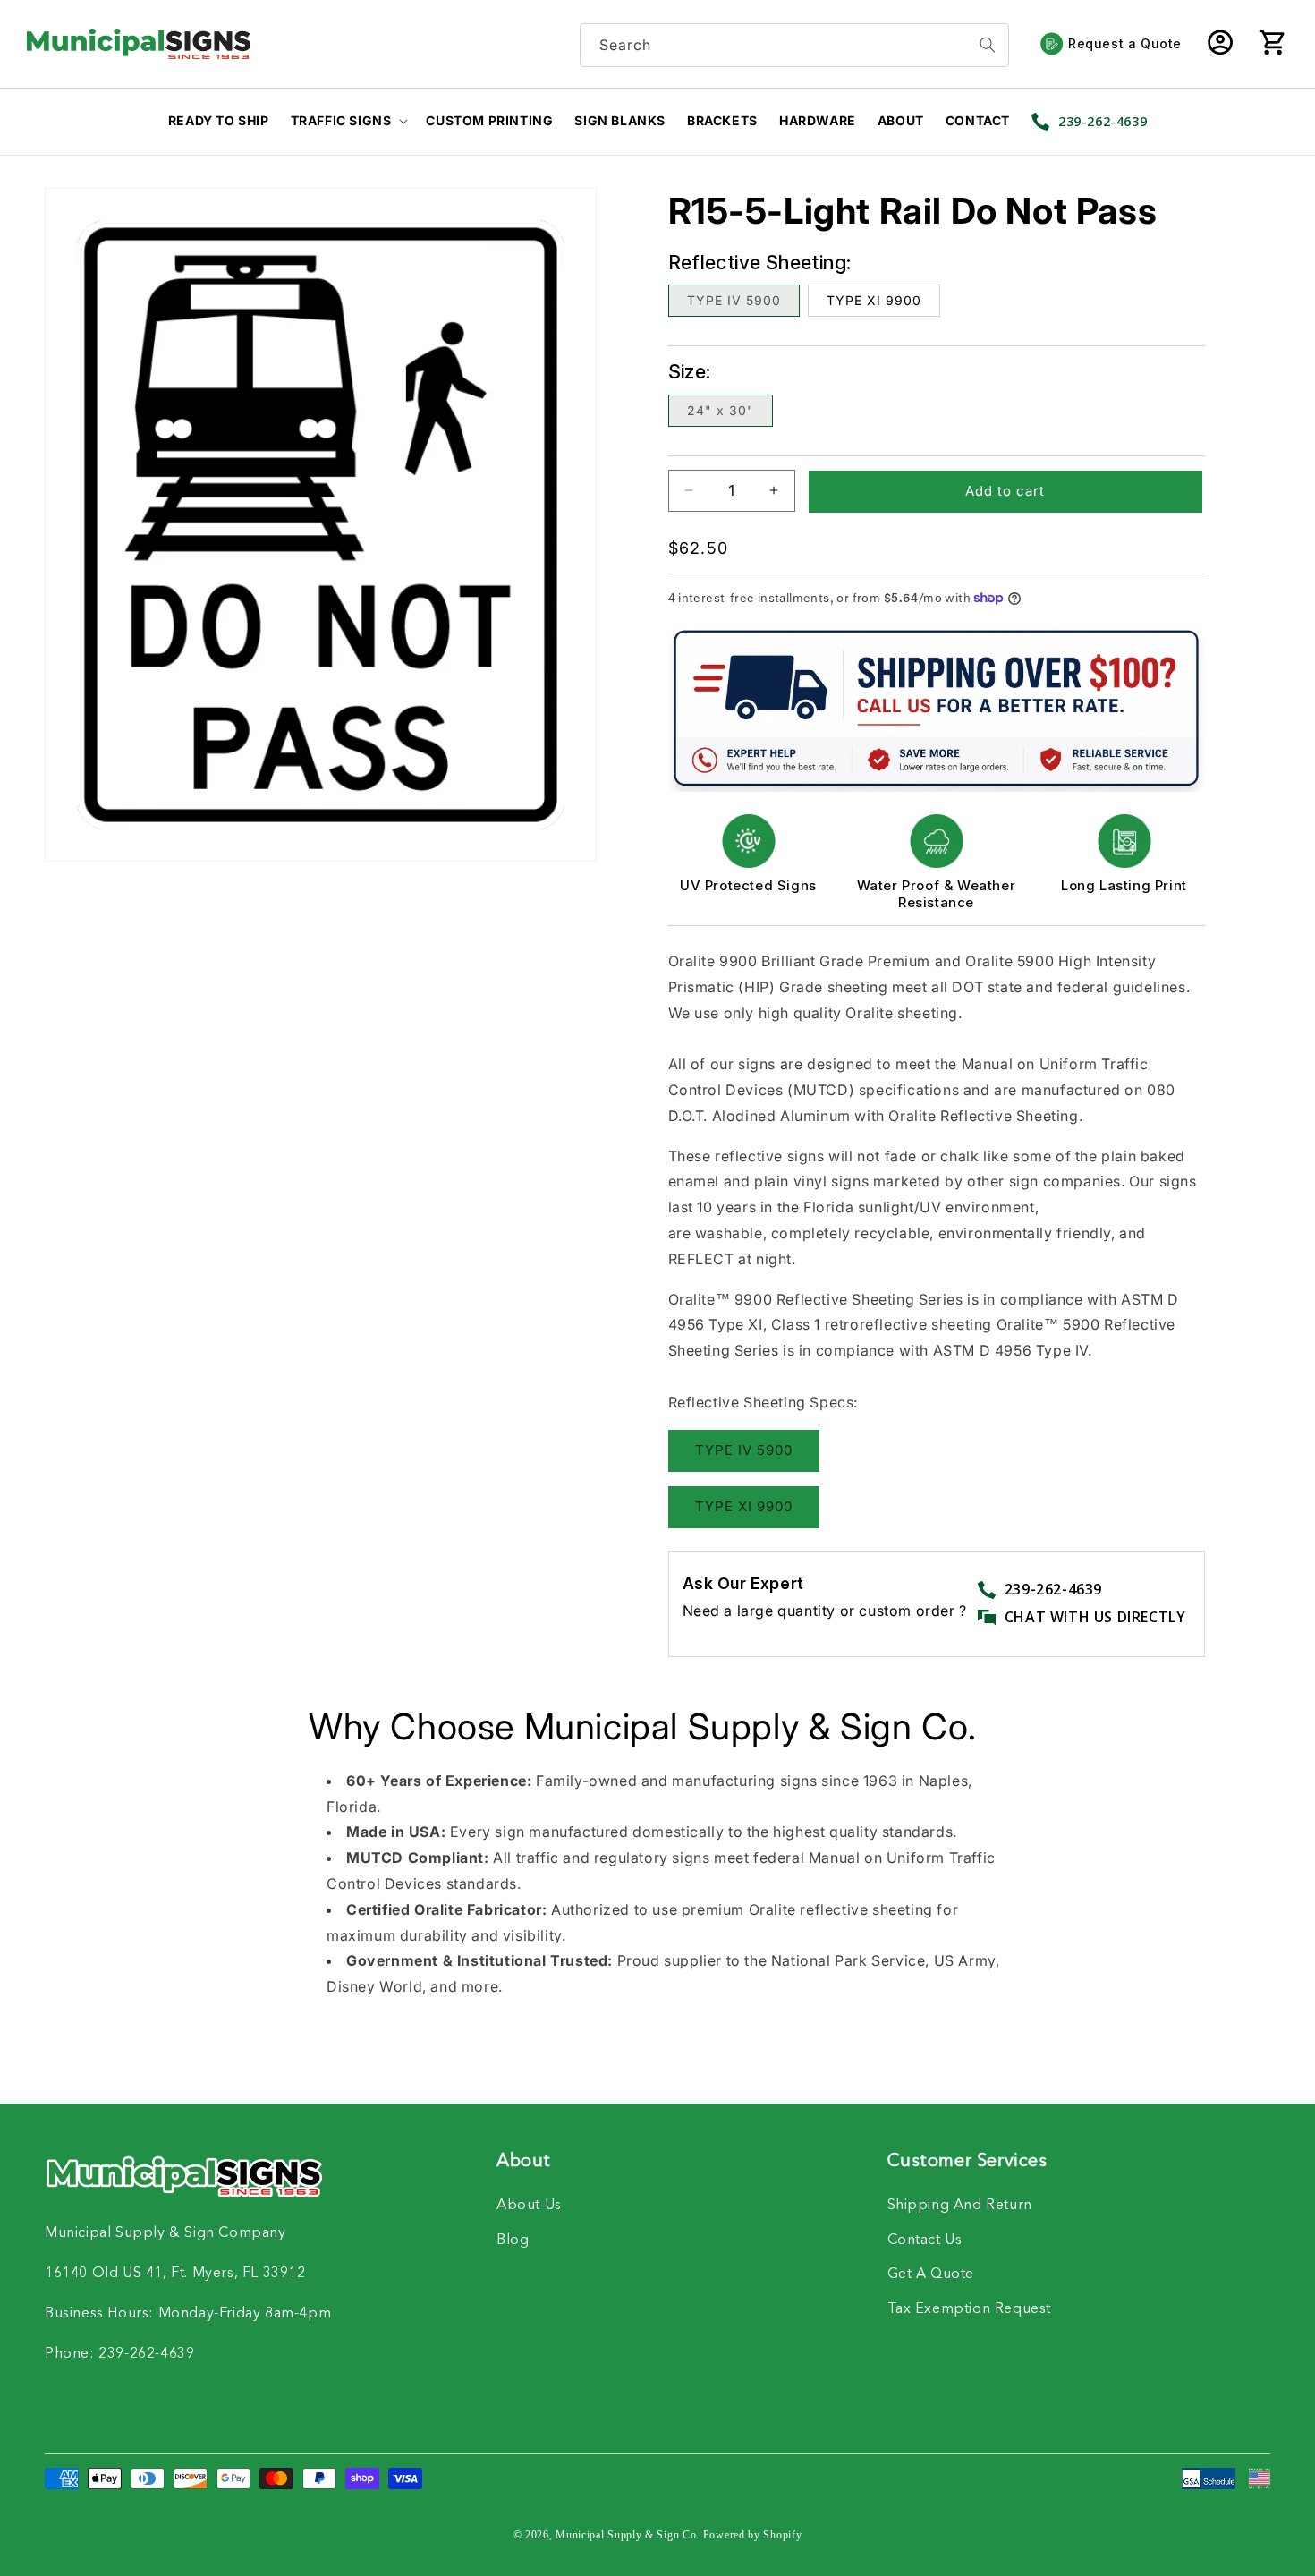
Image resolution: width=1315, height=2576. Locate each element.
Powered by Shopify (753, 2535)
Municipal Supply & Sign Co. (628, 2535)
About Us (529, 2206)
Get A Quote (931, 2274)
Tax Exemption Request (970, 2309)
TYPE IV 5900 (734, 300)
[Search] (988, 45)
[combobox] (794, 45)
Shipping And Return (960, 2206)
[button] (1272, 44)
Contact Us (925, 2240)
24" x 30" (721, 410)
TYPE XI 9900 (874, 300)
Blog (513, 2240)
